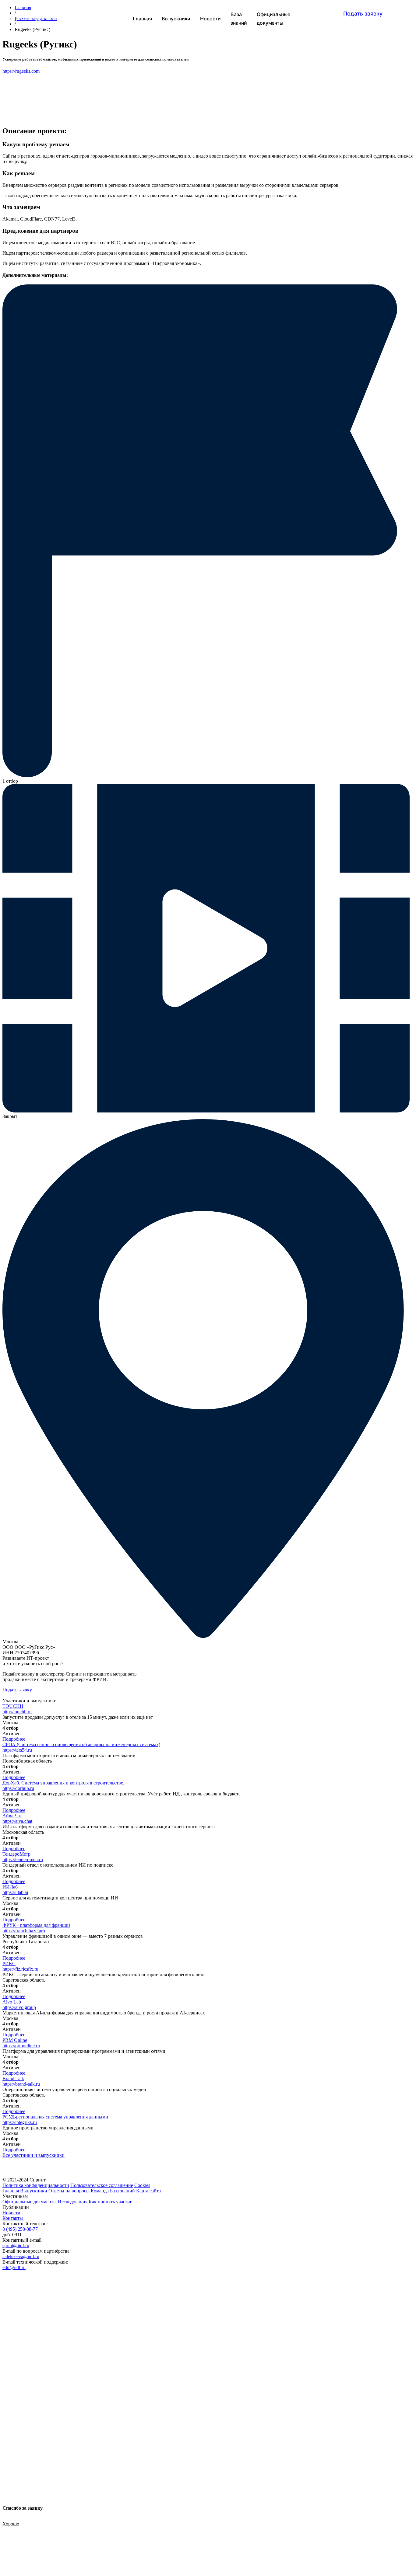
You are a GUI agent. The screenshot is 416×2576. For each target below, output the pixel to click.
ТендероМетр (16, 1854)
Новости (11, 2213)
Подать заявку (17, 1690)
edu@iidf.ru (14, 2267)
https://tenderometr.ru (23, 1859)
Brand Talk (13, 2078)
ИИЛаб (10, 1887)
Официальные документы (30, 2202)
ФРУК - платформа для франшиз (36, 1925)
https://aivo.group (19, 2007)
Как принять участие (110, 2202)
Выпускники (34, 2191)
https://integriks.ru (20, 2122)
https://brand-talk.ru (21, 2084)
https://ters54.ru (17, 1750)
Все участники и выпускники (33, 2155)
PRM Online (15, 2040)
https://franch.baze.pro (24, 1931)
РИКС (9, 1963)
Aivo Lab (12, 2002)
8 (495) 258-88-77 (20, 2229)
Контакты (13, 2218)
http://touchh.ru (17, 1712)
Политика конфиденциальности (36, 2185)
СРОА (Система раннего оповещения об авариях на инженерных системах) (81, 1744)
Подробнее (14, 1739)
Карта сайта (148, 2191)
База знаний (122, 2191)
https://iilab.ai (15, 1892)
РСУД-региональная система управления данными (55, 2117)
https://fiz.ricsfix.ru (20, 1969)
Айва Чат (12, 1816)
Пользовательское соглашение (102, 2185)
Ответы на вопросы (69, 2191)
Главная (11, 2191)
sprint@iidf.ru (16, 2245)
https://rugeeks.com (21, 71)
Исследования (73, 2202)
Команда (100, 2191)
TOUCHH (13, 1706)
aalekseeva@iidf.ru (21, 2256)
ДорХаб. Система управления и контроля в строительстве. (63, 1783)
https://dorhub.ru (18, 1788)
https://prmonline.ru (21, 2046)
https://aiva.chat (17, 1821)
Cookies (142, 2185)
